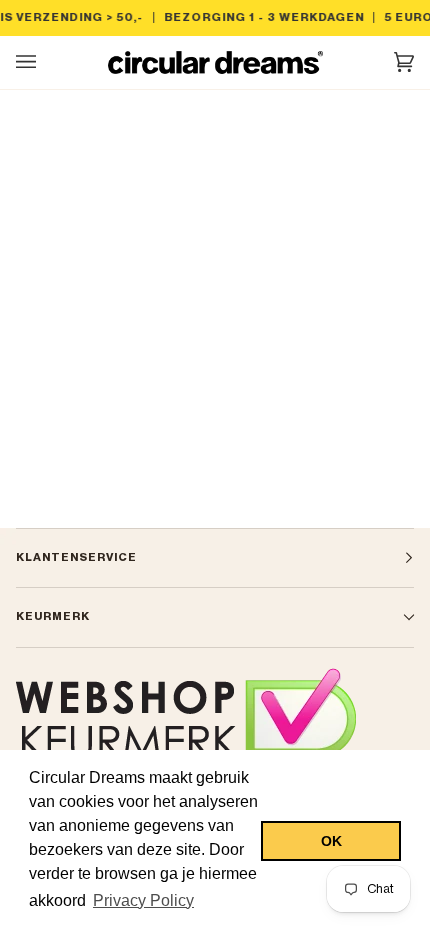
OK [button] (331, 841)
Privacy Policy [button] (143, 900)
